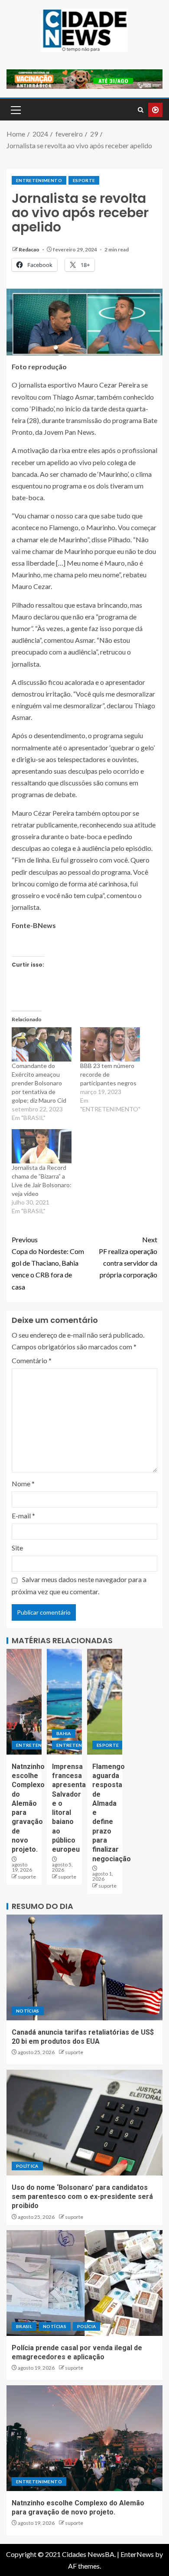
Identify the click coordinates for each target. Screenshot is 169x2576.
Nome (23, 1483)
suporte (27, 1877)
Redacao (29, 249)
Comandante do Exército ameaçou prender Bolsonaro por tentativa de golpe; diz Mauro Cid (39, 1083)
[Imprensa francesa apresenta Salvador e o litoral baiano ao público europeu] (64, 1702)
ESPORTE (84, 180)
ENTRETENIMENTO (39, 180)
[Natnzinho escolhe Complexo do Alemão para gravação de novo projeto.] (24, 1702)
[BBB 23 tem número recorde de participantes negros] (110, 1044)
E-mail (23, 1516)
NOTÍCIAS (28, 2011)
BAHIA (64, 1733)
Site (17, 1548)
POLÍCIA (86, 2326)
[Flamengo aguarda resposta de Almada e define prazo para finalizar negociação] (105, 1702)
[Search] (141, 110)
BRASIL (24, 2326)
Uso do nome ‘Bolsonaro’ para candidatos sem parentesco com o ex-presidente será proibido (82, 2197)
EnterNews (137, 2554)
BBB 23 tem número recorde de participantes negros (108, 1074)
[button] (15, 110)
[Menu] (15, 110)
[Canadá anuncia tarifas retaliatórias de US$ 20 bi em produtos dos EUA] (84, 1967)
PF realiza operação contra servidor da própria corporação (128, 1257)
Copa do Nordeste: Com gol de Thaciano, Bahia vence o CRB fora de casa (48, 1263)
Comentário (32, 1360)
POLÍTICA (27, 2166)
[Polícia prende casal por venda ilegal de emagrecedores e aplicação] (84, 2283)
